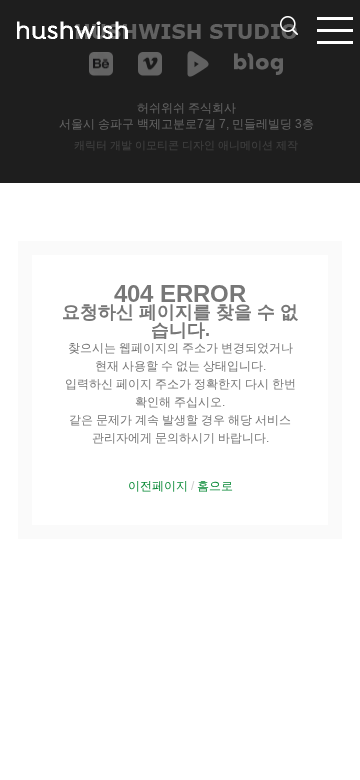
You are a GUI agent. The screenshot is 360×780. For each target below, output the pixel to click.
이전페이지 (158, 486)
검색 (289, 25)
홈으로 (215, 486)
